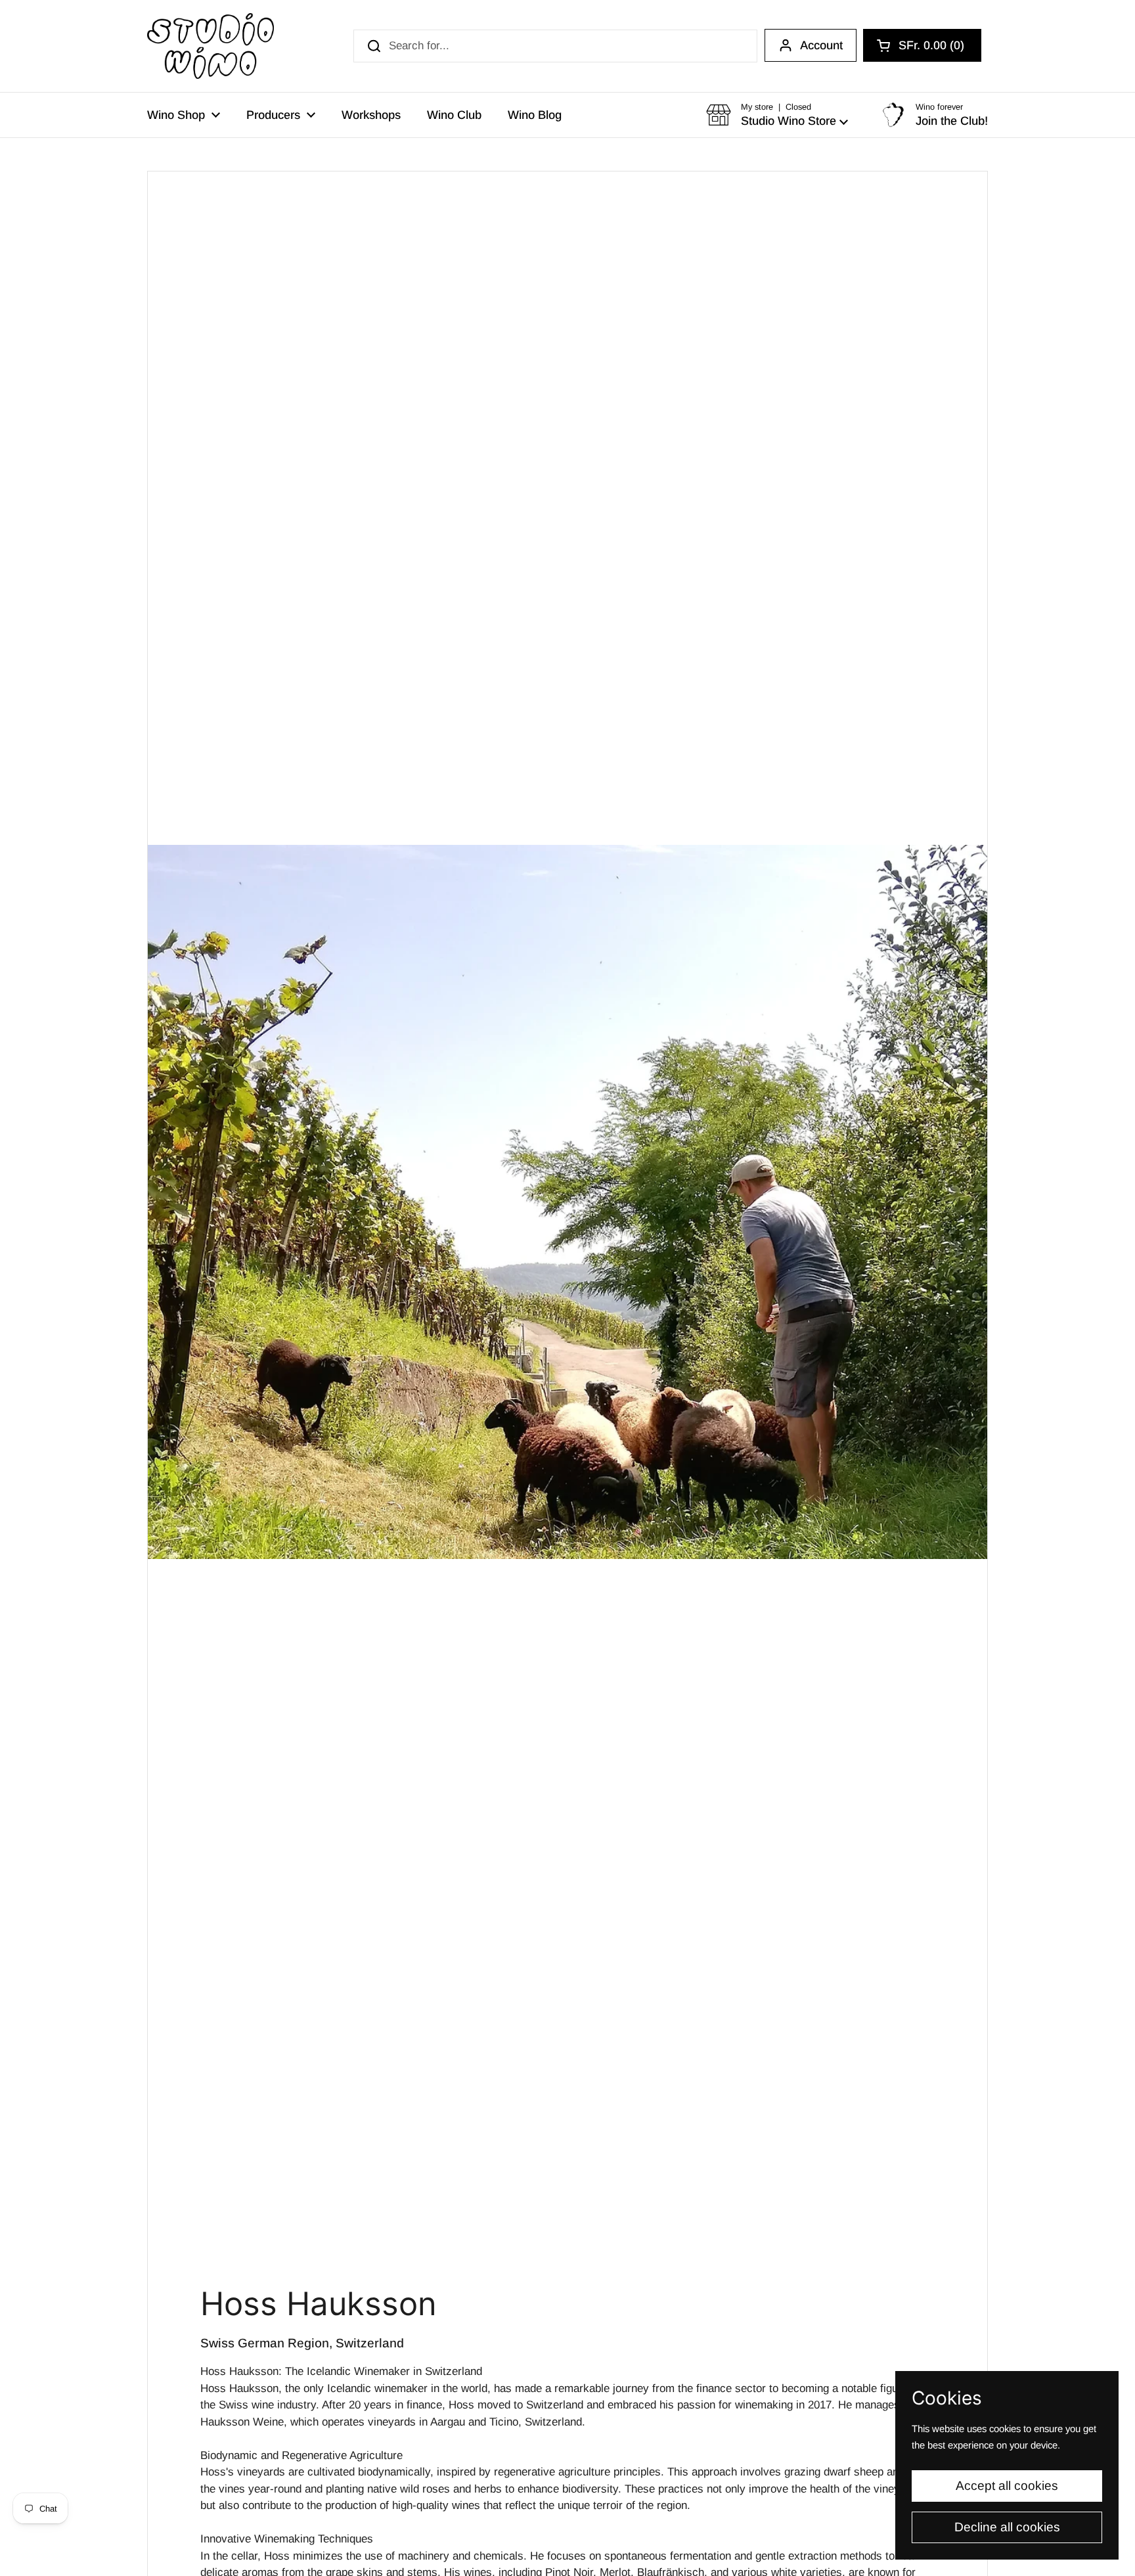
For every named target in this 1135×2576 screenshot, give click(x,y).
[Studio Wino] (211, 46)
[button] (922, 45)
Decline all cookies (1007, 2527)
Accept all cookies (1007, 2486)
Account (821, 45)
